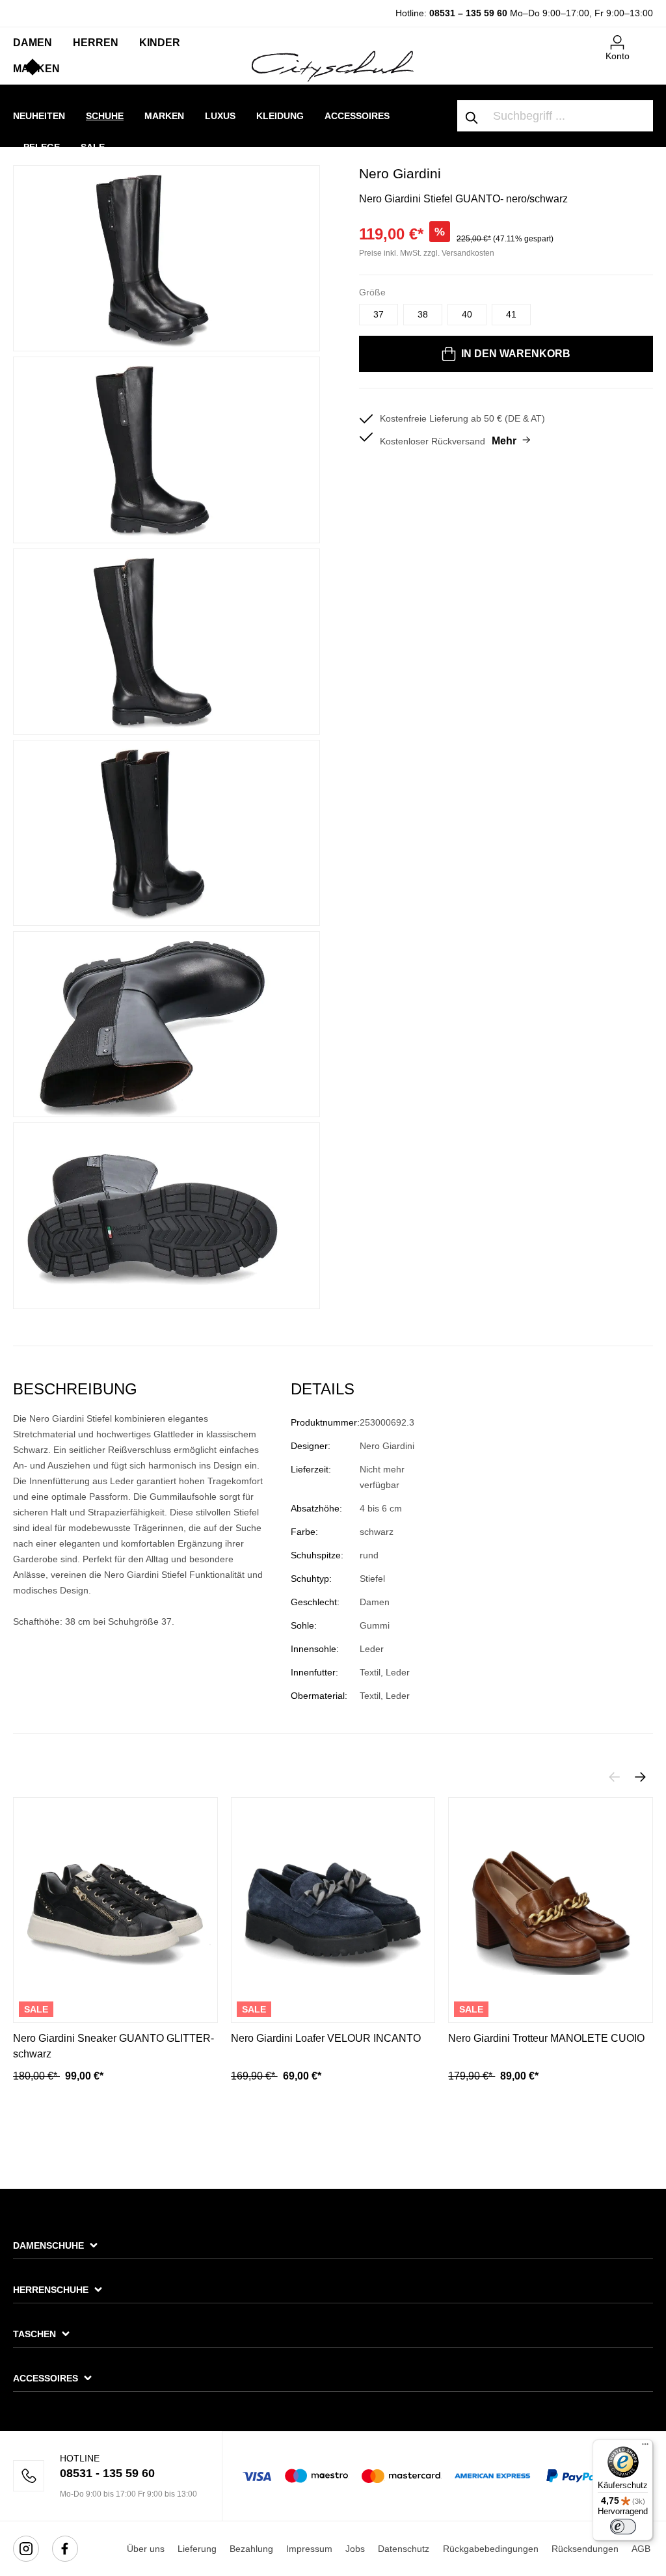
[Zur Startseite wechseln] (333, 66)
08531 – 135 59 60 (468, 13)
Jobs (355, 2549)
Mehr (504, 441)
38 (423, 314)
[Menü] (645, 2447)
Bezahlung (251, 2549)
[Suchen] (472, 116)
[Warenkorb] (645, 37)
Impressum (309, 2549)
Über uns (146, 2549)
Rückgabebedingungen (491, 2549)
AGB (641, 2549)
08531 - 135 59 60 (107, 2473)
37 (379, 314)
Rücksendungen (585, 2549)
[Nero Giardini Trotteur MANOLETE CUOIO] (551, 1910)
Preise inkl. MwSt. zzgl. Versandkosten (427, 253)
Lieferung (197, 2549)
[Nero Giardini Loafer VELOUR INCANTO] (333, 1910)
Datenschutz (404, 2549)
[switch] (623, 2527)
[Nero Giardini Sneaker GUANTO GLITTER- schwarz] (115, 1910)
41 (511, 314)
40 (467, 314)
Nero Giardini (400, 173)
